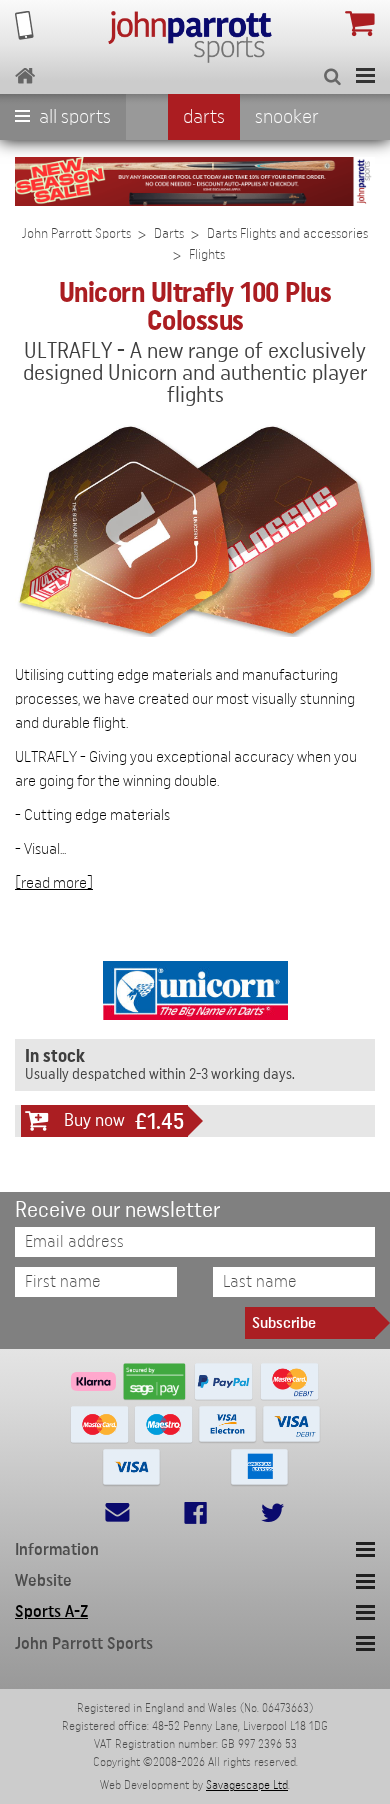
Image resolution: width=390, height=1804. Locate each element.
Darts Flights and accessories (287, 234)
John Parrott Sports (76, 234)
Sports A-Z (51, 1611)
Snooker (287, 117)
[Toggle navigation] (365, 75)
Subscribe (284, 1323)
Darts (204, 117)
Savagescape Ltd (247, 1785)
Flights (207, 255)
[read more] (54, 883)
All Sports (73, 117)
